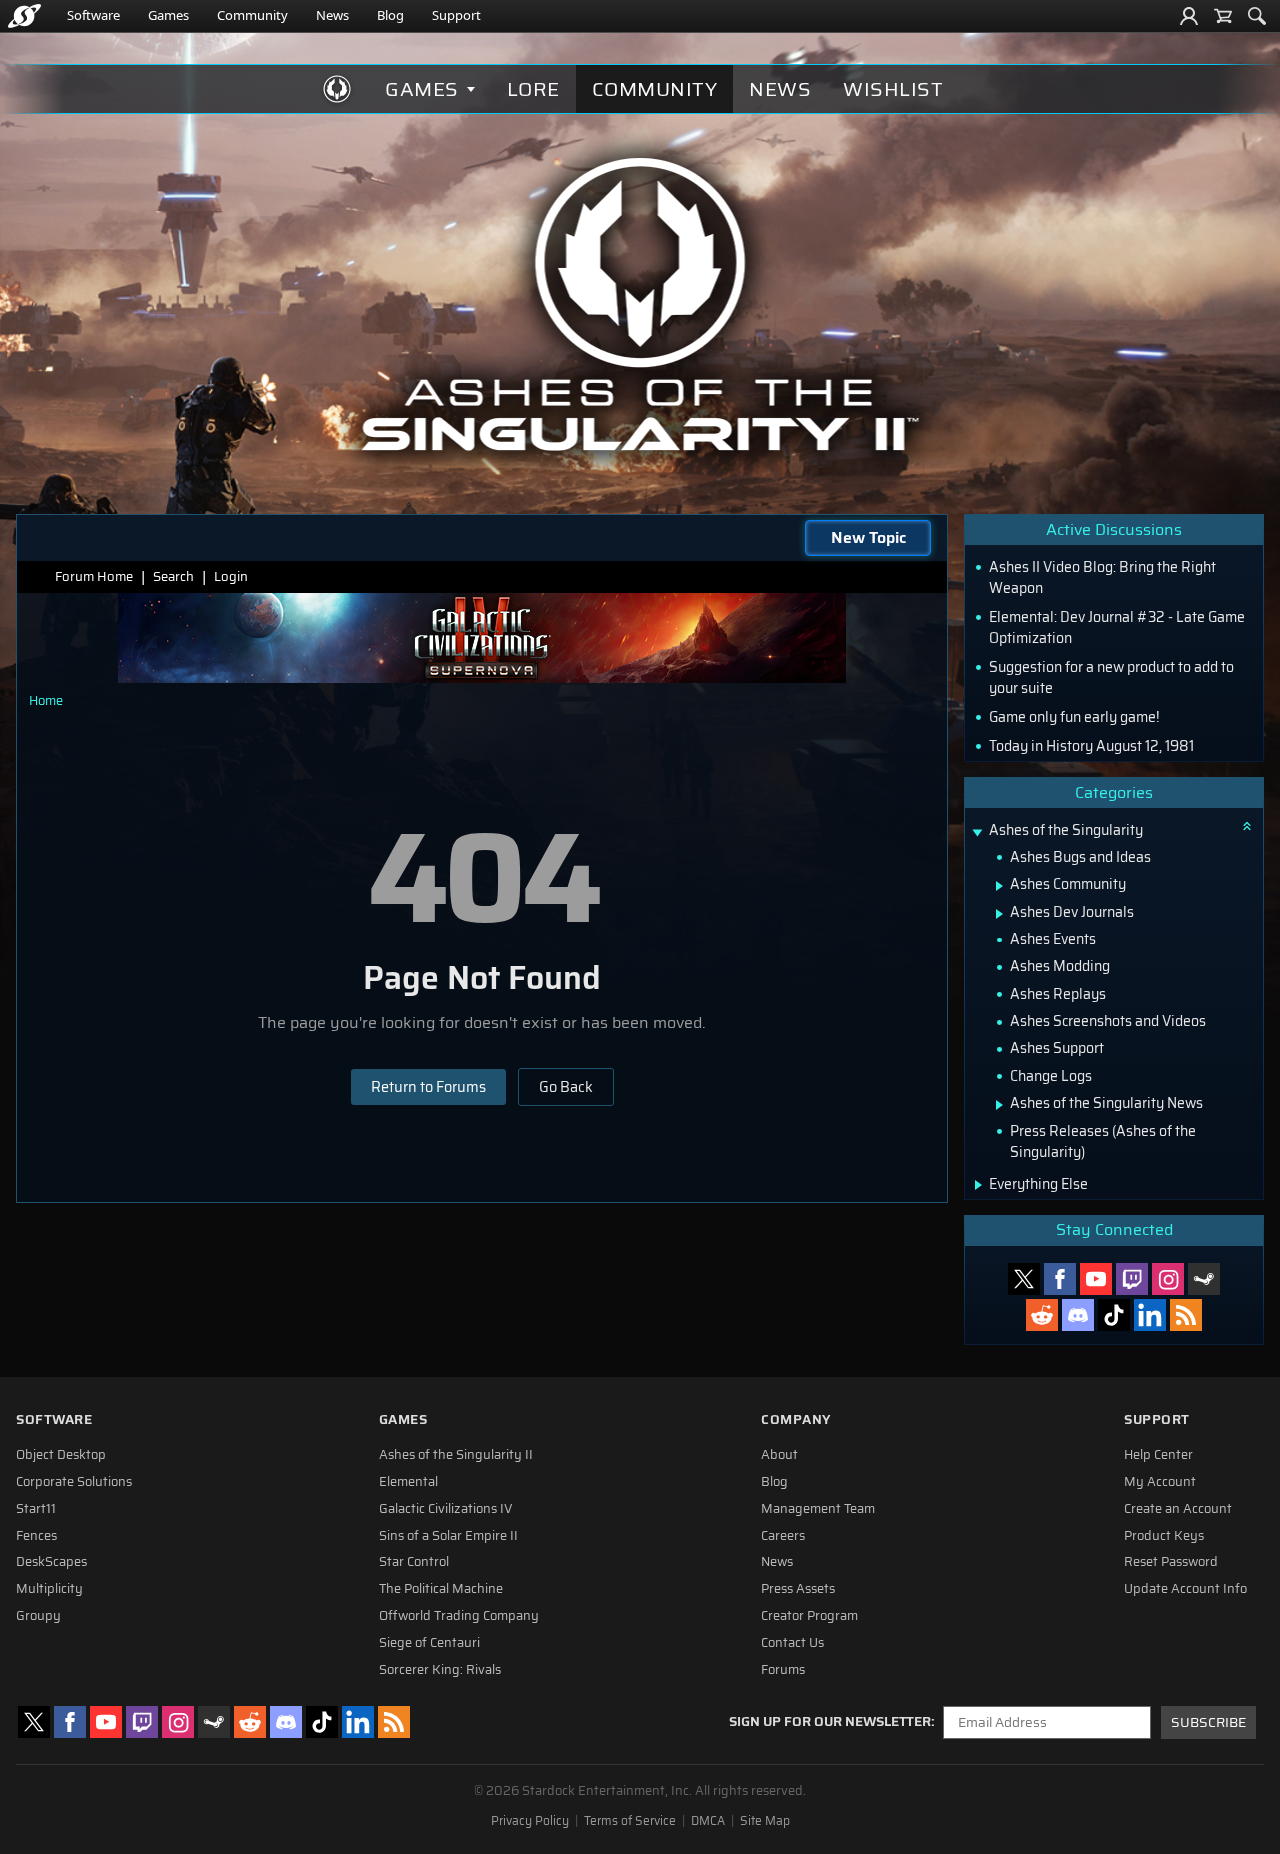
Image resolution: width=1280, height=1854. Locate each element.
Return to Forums (428, 1087)
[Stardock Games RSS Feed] (1186, 1315)
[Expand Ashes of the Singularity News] (999, 1105)
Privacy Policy (530, 1821)
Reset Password (1171, 1562)
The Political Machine (441, 1589)
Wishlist (893, 89)
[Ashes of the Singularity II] (640, 304)
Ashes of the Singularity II (456, 1455)
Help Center (1158, 1455)
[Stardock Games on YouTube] (1096, 1279)
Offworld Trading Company (459, 1616)
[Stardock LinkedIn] (1150, 1315)
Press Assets (798, 1589)
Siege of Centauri (429, 1643)
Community (252, 15)
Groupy (38, 1616)
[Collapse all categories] (1247, 826)
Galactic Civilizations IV (446, 1509)
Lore (533, 89)
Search (173, 576)
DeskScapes (51, 1562)
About (779, 1455)
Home (46, 700)
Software (93, 15)
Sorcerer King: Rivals (440, 1670)
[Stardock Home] (24, 16)
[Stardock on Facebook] (1060, 1279)
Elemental (408, 1482)
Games (168, 15)
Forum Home (94, 576)
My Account (1160, 1482)
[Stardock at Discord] (1078, 1315)
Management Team (818, 1509)
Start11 (36, 1509)
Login (231, 576)
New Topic (868, 537)
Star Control (414, 1562)
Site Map (765, 1821)
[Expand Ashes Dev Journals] (999, 914)
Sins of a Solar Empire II (448, 1536)
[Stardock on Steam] (1204, 1279)
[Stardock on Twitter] (1024, 1279)
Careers (783, 1536)
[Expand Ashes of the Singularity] (977, 832)
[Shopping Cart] (1223, 16)
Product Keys (1164, 1536)
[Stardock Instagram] (1168, 1279)
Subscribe (1208, 1722)
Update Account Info (1185, 1589)
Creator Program (809, 1616)
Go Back (566, 1087)
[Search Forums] (1257, 16)
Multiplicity (49, 1589)
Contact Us (792, 1643)
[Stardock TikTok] (1114, 1315)
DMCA (708, 1821)
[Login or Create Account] (1189, 16)
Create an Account (1178, 1509)
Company (796, 1419)
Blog (390, 15)
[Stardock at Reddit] (1042, 1315)
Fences (36, 1536)
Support (456, 15)
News (332, 15)
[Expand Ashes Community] (999, 886)
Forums (783, 1670)
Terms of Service (630, 1821)
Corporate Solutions (74, 1482)
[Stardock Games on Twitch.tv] (1132, 1279)
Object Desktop (61, 1455)
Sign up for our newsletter (830, 1722)
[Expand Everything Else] (978, 1185)
